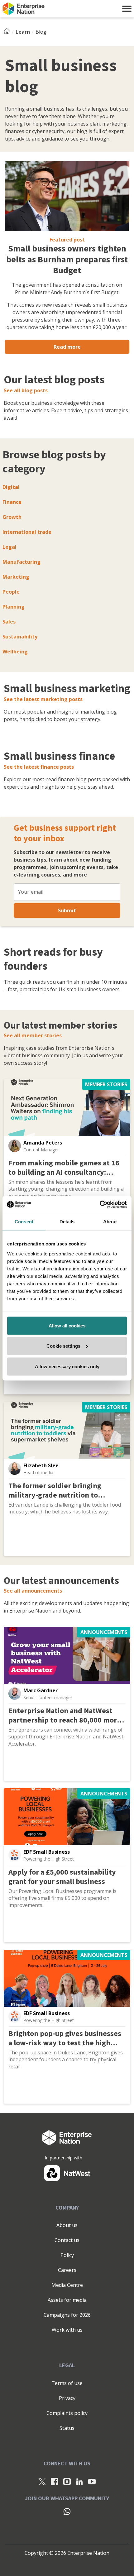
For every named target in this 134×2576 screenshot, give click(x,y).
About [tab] (110, 1222)
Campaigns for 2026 (67, 2315)
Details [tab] (67, 1222)
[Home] (9, 32)
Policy (67, 2255)
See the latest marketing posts (43, 699)
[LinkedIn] (79, 2481)
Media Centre (67, 2285)
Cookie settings (63, 1346)
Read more (67, 347)
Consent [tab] (24, 1222)
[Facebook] (55, 2481)
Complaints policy (67, 2413)
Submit (67, 910)
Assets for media (67, 2300)
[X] (42, 2481)
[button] (127, 9)
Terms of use (67, 2383)
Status (67, 2428)
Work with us (67, 2330)
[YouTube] (92, 2481)
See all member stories (33, 1035)
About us (67, 2225)
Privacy (67, 2398)
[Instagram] (67, 2481)
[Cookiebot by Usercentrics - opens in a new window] (100, 1204)
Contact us (67, 2240)
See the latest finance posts (39, 767)
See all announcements (33, 1591)
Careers (67, 2270)
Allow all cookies (67, 1325)
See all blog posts (26, 390)
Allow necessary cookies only (67, 1366)
